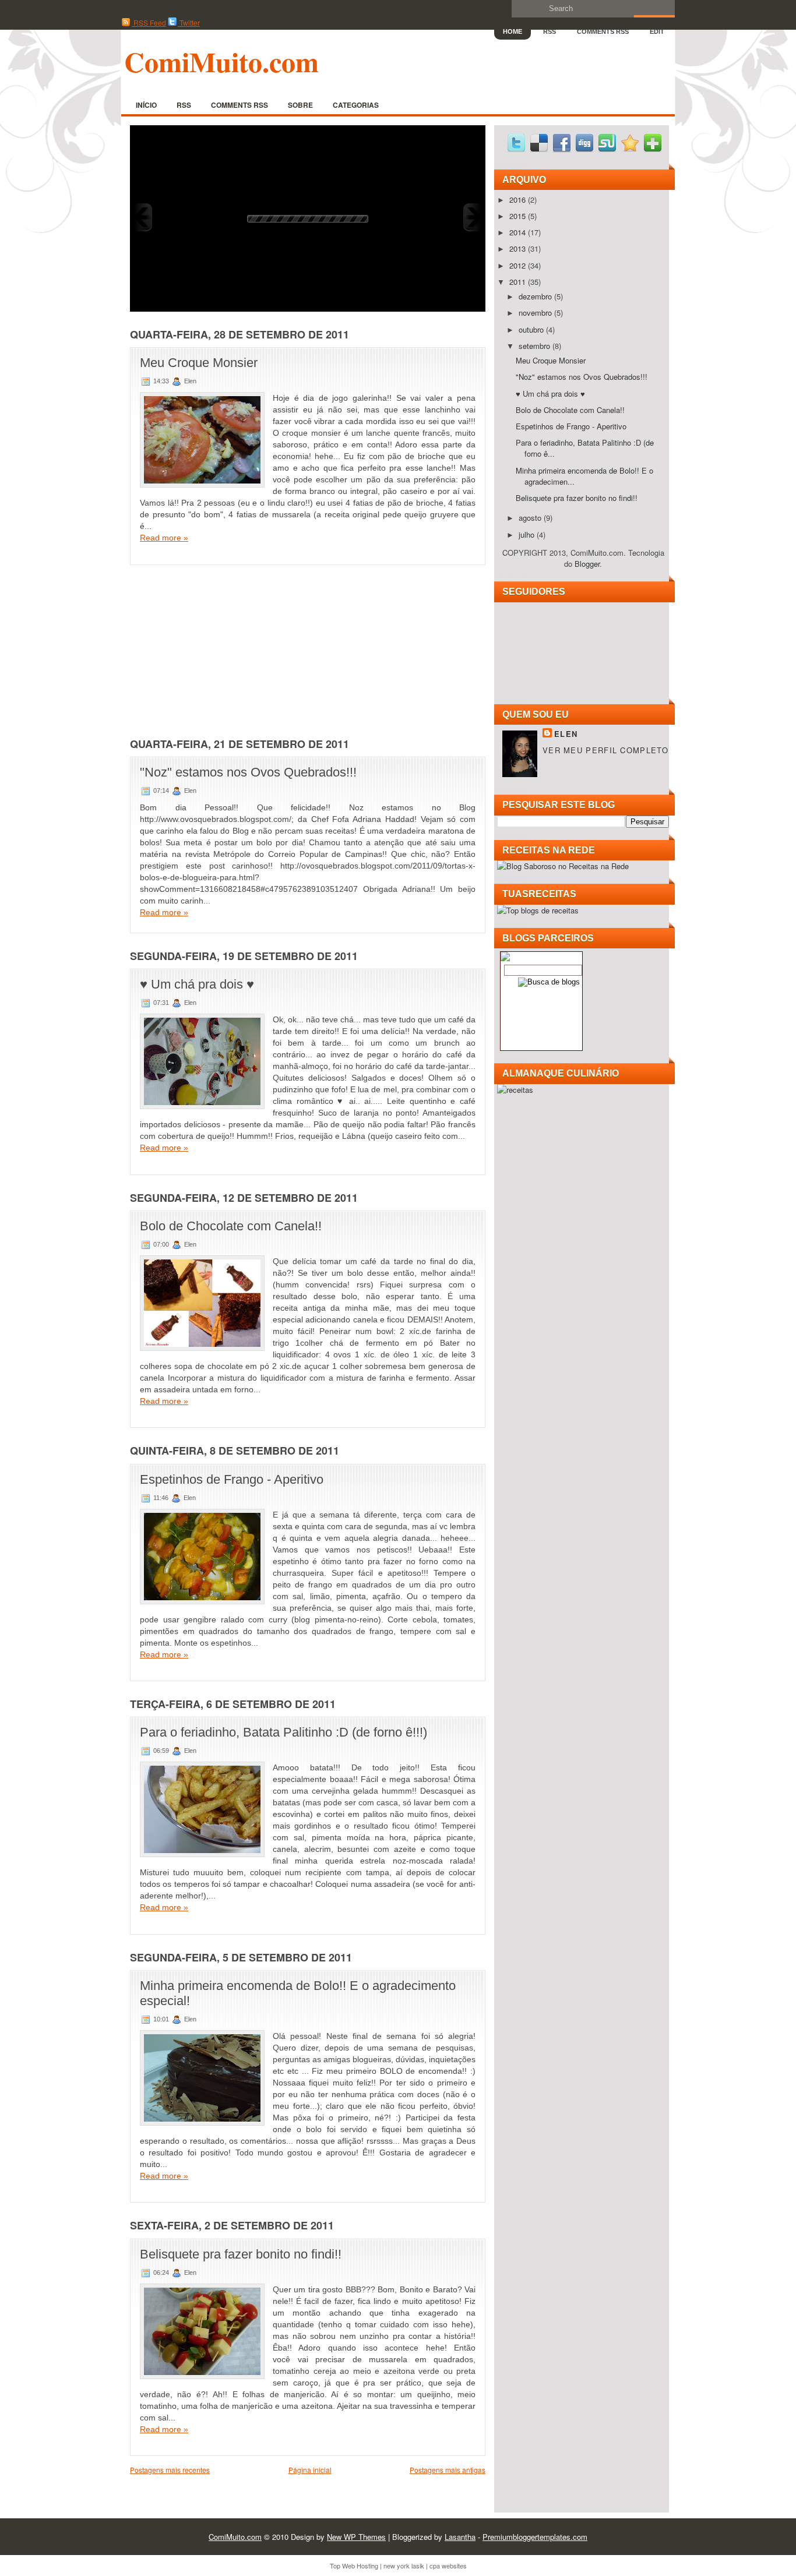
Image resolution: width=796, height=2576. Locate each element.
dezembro (536, 296)
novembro (536, 313)
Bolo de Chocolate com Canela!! (231, 1226)
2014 (519, 232)
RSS (550, 31)
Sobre (300, 105)
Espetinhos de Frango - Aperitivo (232, 1479)
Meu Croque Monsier (199, 363)
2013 (519, 248)
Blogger (587, 564)
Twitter (189, 22)
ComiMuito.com (221, 61)
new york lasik (404, 2566)
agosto (531, 518)
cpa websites (448, 2566)
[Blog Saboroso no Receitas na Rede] (563, 866)
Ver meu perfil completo (605, 750)
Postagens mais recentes (170, 2470)
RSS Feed (149, 22)
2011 (519, 282)
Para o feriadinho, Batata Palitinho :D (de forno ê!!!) (283, 1732)
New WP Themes (356, 2537)
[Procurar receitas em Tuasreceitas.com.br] (538, 910)
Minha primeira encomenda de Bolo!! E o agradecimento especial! (298, 1993)
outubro (532, 329)
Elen (566, 734)
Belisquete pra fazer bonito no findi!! (241, 2254)
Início (146, 105)
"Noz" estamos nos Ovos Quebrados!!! (248, 772)
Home (513, 31)
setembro (536, 346)
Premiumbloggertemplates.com (535, 2537)
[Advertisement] (217, 647)
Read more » (164, 538)
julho (528, 534)
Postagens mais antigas (448, 2470)
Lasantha (460, 2537)
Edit (657, 31)
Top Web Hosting (354, 2566)
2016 (519, 200)
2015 (519, 216)
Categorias (356, 105)
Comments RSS (603, 31)
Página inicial (310, 2470)
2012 (519, 265)
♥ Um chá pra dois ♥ (197, 984)
